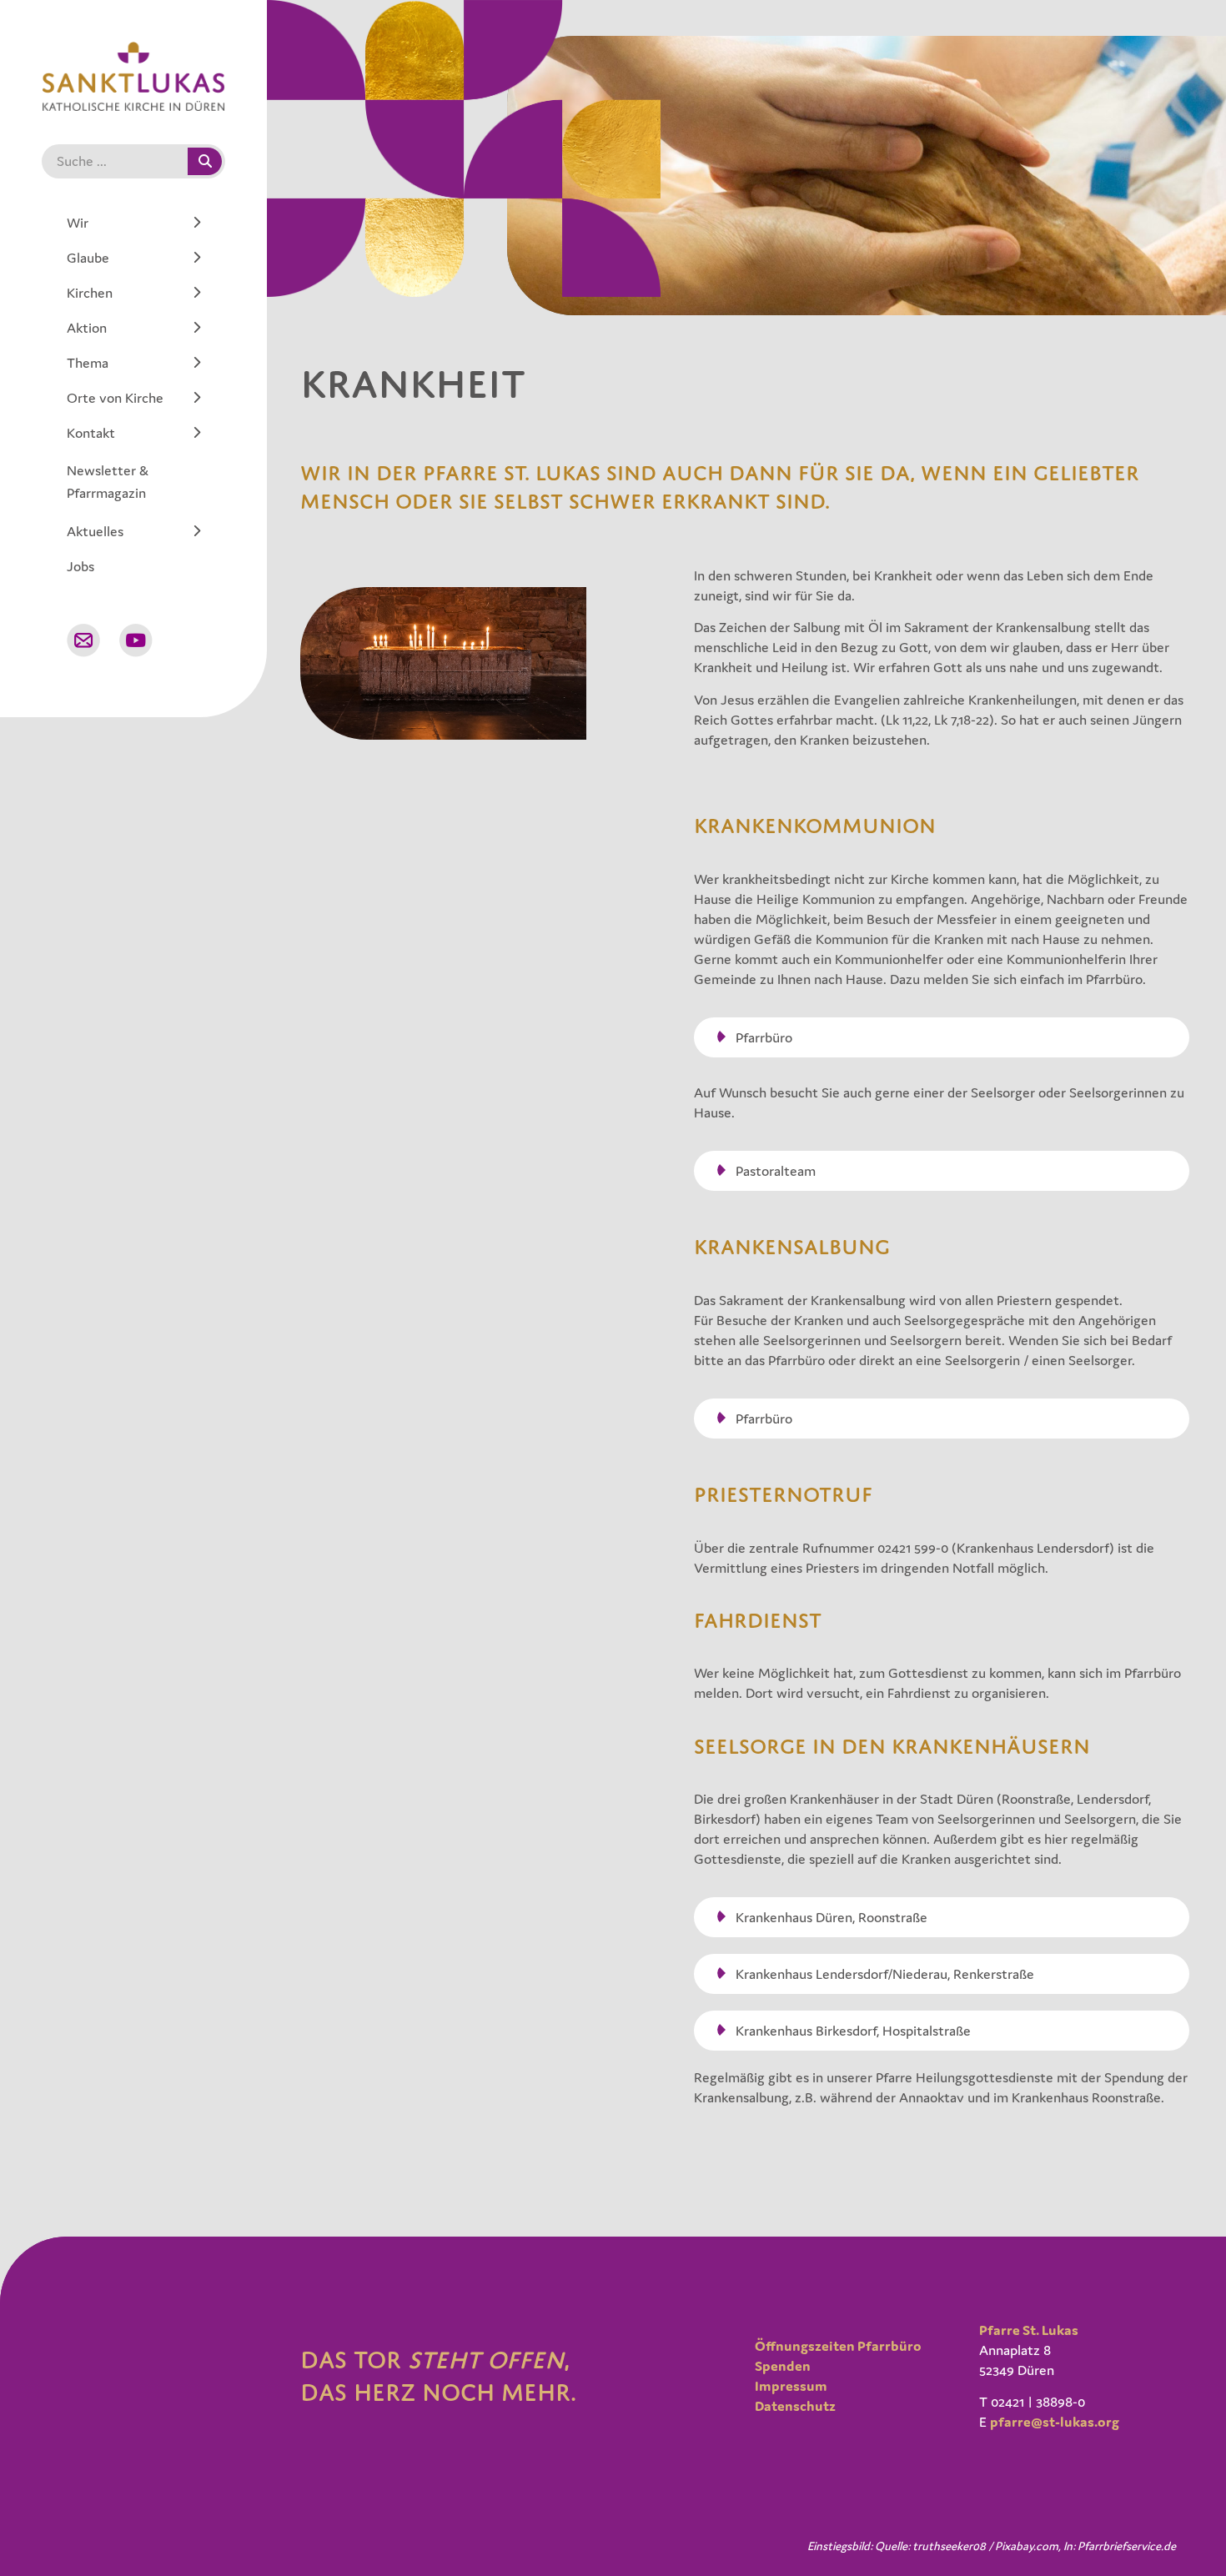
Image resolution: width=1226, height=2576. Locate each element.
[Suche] (205, 161)
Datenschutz (795, 2406)
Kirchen (90, 293)
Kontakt (91, 433)
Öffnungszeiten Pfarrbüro (838, 2346)
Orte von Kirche (115, 398)
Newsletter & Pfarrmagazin (108, 482)
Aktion (87, 328)
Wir (78, 223)
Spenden (783, 2366)
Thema (88, 363)
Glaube (88, 258)
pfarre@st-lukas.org (1055, 2422)
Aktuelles (95, 531)
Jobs (80, 566)
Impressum (791, 2386)
